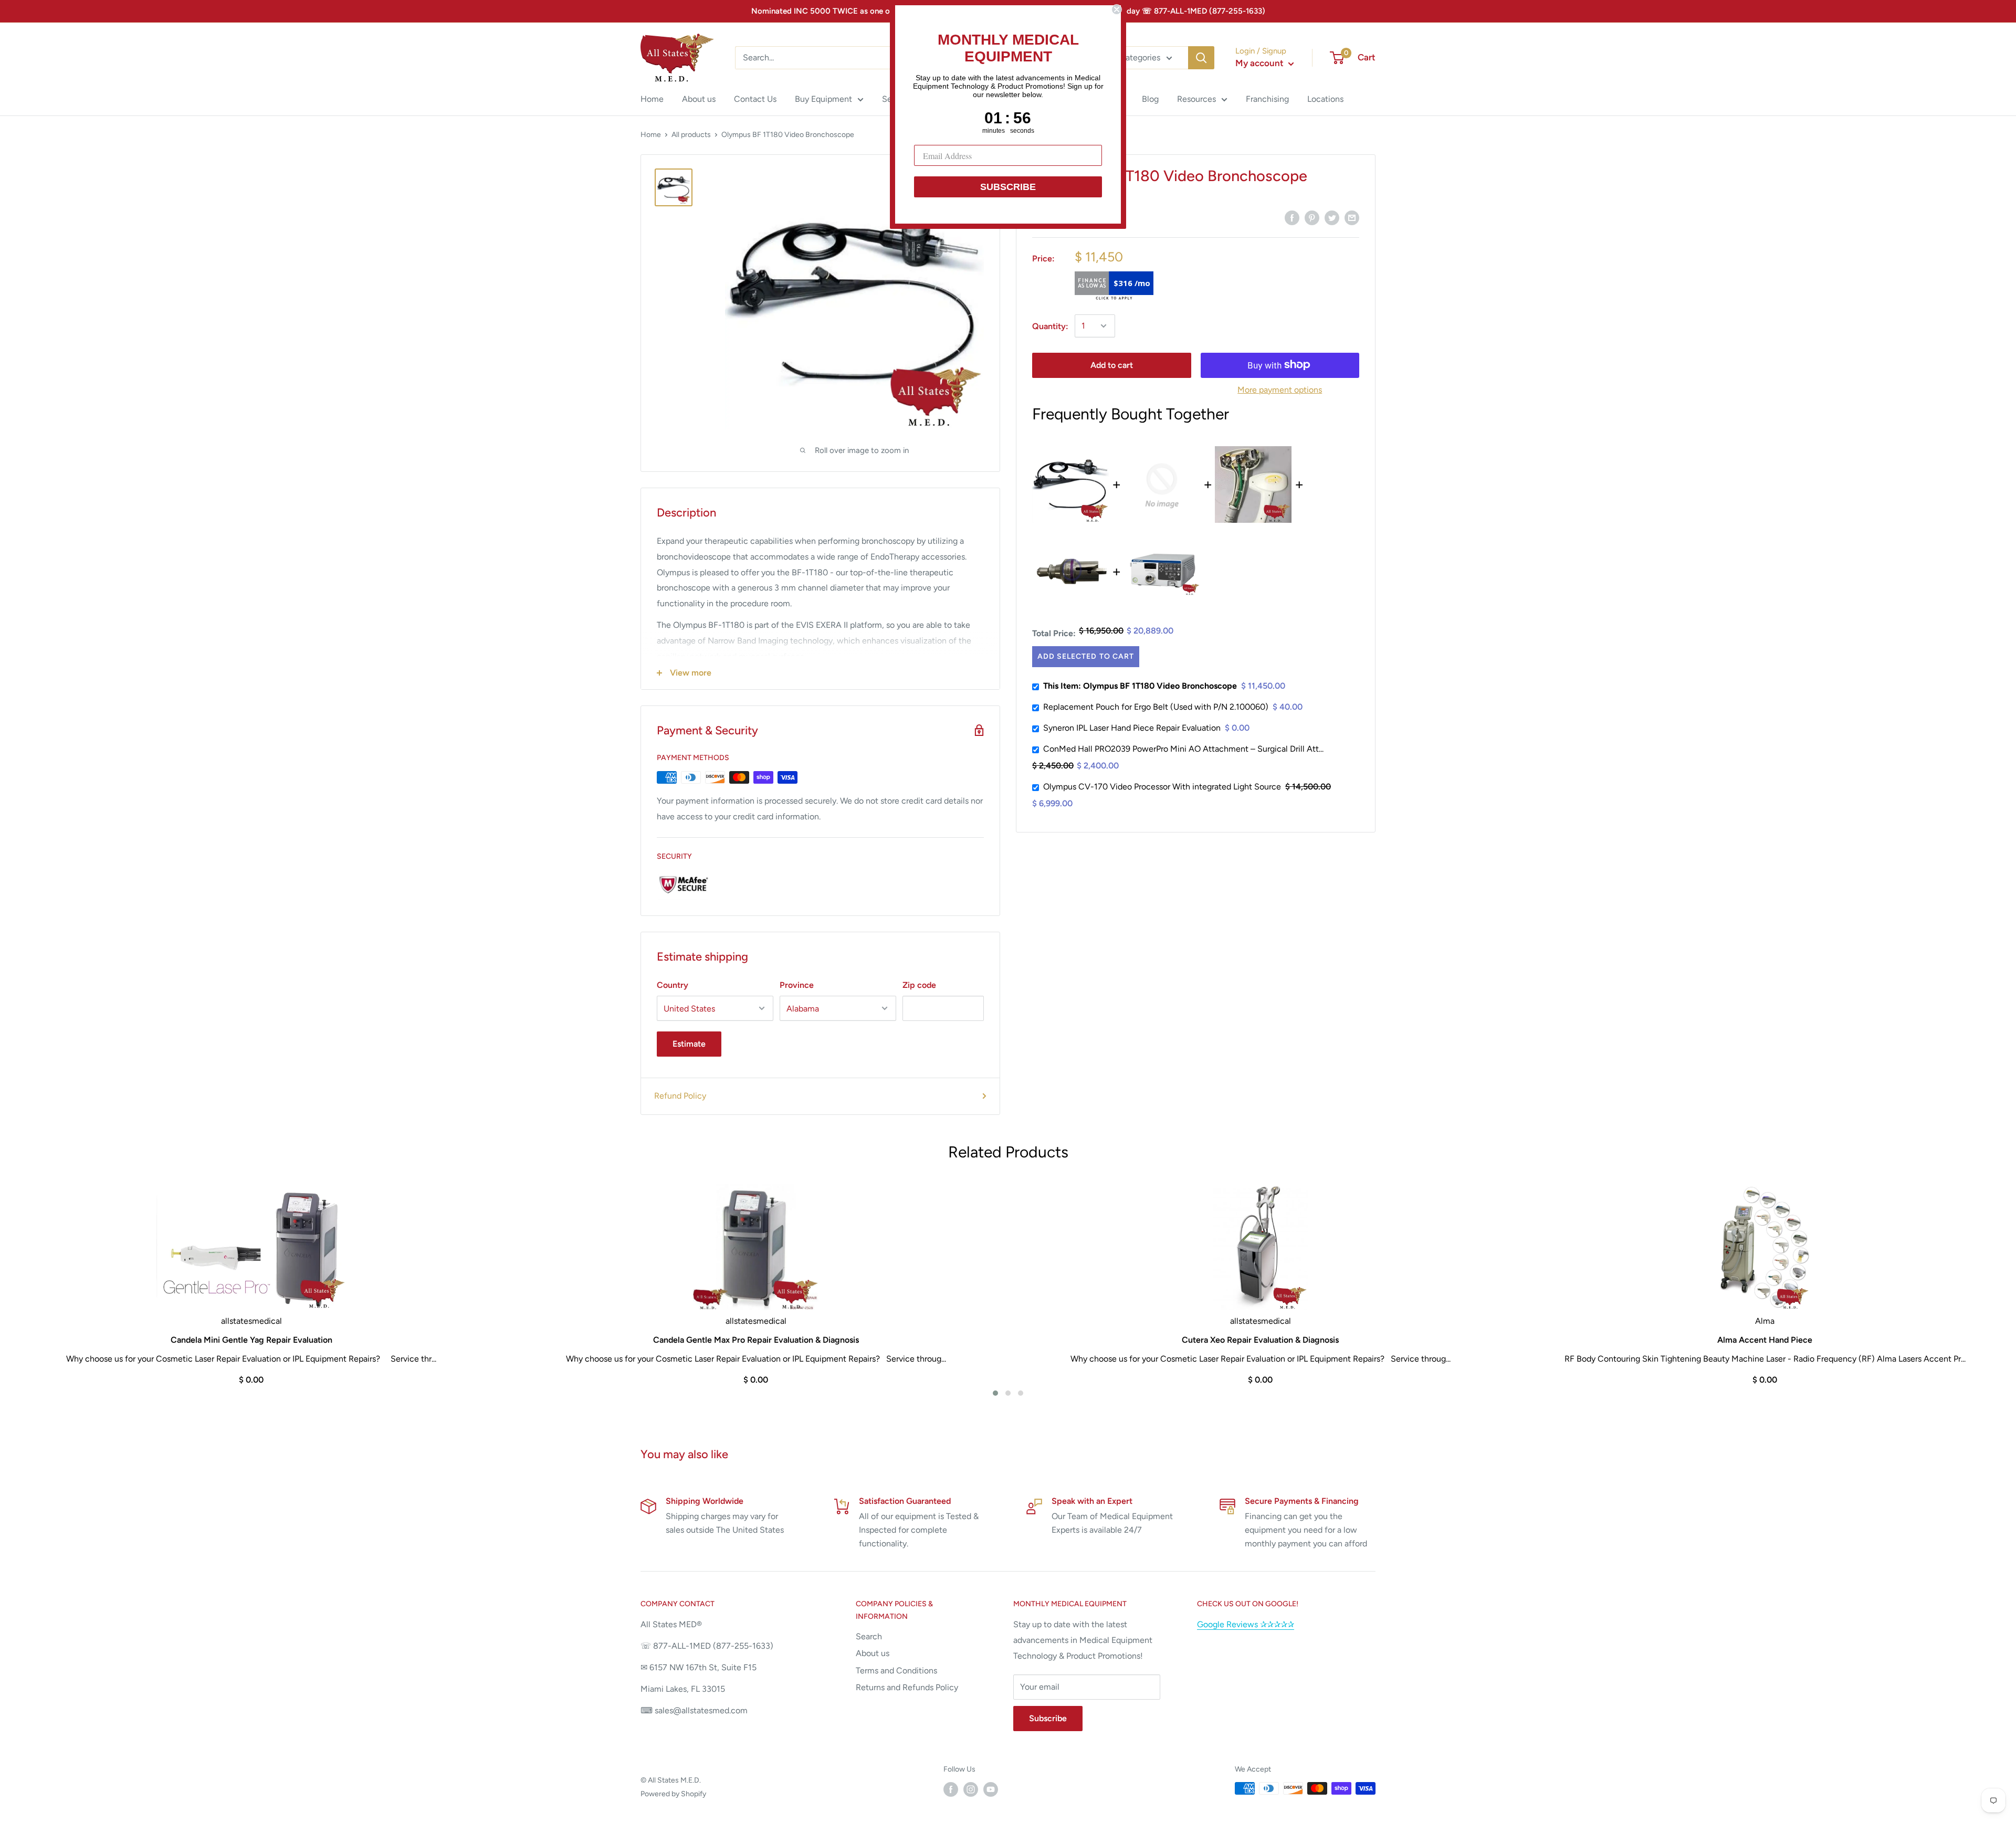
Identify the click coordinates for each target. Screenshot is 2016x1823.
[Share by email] (1352, 217)
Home (651, 135)
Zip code (919, 985)
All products (691, 135)
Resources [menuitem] (1196, 99)
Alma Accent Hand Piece (1765, 1340)
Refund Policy (680, 1096)
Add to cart (1112, 365)
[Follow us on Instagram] (971, 1789)
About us (873, 1653)
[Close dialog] (1117, 9)
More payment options (1280, 389)
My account (1261, 63)
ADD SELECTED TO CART (1085, 656)
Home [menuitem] (652, 99)
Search (869, 1636)
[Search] (1201, 58)
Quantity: (1050, 326)
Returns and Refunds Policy (907, 1687)
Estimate (689, 1044)
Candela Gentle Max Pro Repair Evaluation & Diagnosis (756, 1340)
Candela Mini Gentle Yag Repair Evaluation (251, 1340)
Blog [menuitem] (1150, 99)
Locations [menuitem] (1325, 99)
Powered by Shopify (673, 1794)
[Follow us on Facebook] (951, 1789)
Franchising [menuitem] (1267, 99)
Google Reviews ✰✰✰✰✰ (1246, 1624)
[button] (995, 1393)
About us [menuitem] (699, 99)
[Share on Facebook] (1292, 217)
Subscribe (1048, 1718)
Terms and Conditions (896, 1671)
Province (797, 985)
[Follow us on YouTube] (991, 1789)
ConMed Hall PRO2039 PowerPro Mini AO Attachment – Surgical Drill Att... (1183, 749)
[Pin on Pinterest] (1312, 217)
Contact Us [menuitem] (755, 99)
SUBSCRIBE (1008, 187)
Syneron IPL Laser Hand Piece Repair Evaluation (1132, 728)
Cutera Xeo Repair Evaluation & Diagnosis (1260, 1340)
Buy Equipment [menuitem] (823, 99)
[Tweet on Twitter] (1332, 217)
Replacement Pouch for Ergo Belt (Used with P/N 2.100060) (1156, 707)
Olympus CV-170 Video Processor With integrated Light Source (1162, 787)
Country (673, 985)
